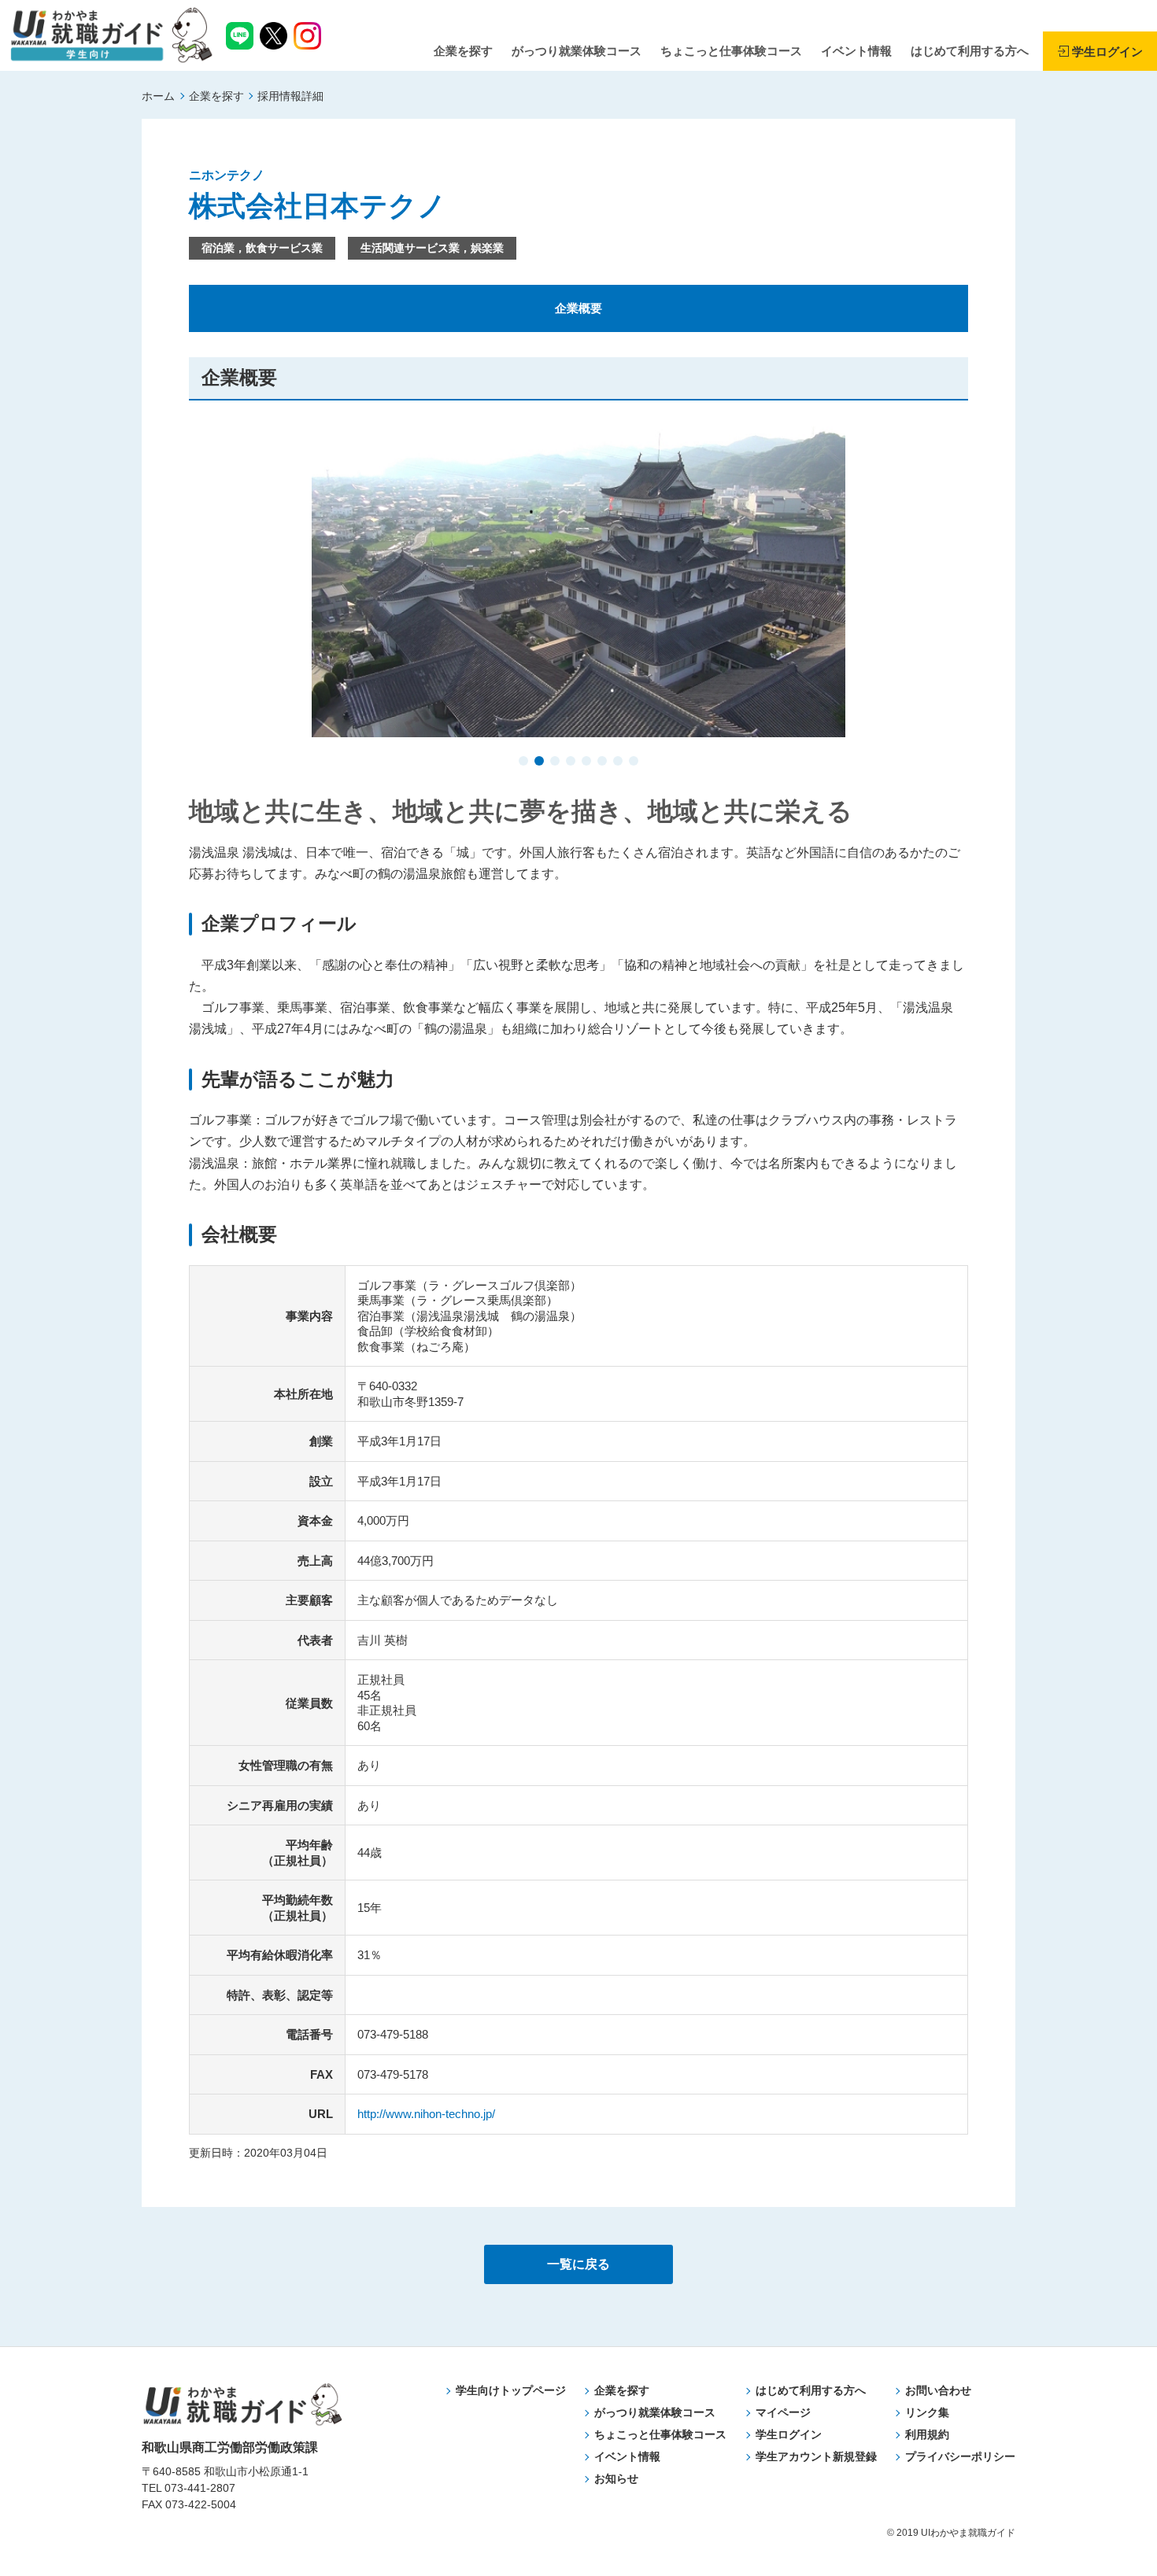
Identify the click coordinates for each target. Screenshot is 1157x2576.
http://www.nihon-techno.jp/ (426, 2114)
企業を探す (216, 96)
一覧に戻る (578, 2264)
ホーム (158, 96)
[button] (523, 762)
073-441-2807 (200, 2488)
